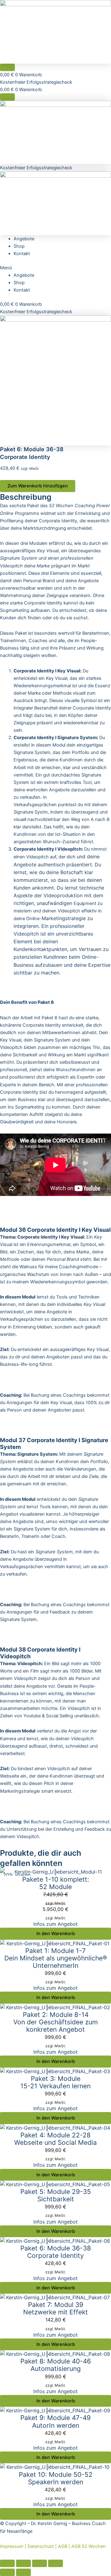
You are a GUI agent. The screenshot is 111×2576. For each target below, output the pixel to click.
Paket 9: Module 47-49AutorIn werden (55, 2421)
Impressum (12, 2546)
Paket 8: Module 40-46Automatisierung (56, 2365)
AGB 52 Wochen (88, 2546)
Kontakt (22, 254)
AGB (63, 2546)
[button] (55, 268)
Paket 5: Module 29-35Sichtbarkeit (56, 2195)
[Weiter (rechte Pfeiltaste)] (23, 2572)
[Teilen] (23, 2563)
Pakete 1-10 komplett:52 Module (56, 1883)
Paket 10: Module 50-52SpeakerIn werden (56, 2478)
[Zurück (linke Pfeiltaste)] (7, 2572)
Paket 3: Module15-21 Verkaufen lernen (55, 2082)
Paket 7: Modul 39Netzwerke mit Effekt (55, 2308)
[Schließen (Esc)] (7, 2563)
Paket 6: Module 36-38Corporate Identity (56, 2252)
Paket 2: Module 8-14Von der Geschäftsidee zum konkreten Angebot (55, 2022)
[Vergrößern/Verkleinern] (55, 2563)
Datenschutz (41, 2546)
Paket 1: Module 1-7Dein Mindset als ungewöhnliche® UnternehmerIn (56, 1958)
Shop (19, 246)
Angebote (24, 239)
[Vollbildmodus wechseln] (39, 2563)
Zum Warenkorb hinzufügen (38, 486)
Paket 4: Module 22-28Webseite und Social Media (55, 2139)
